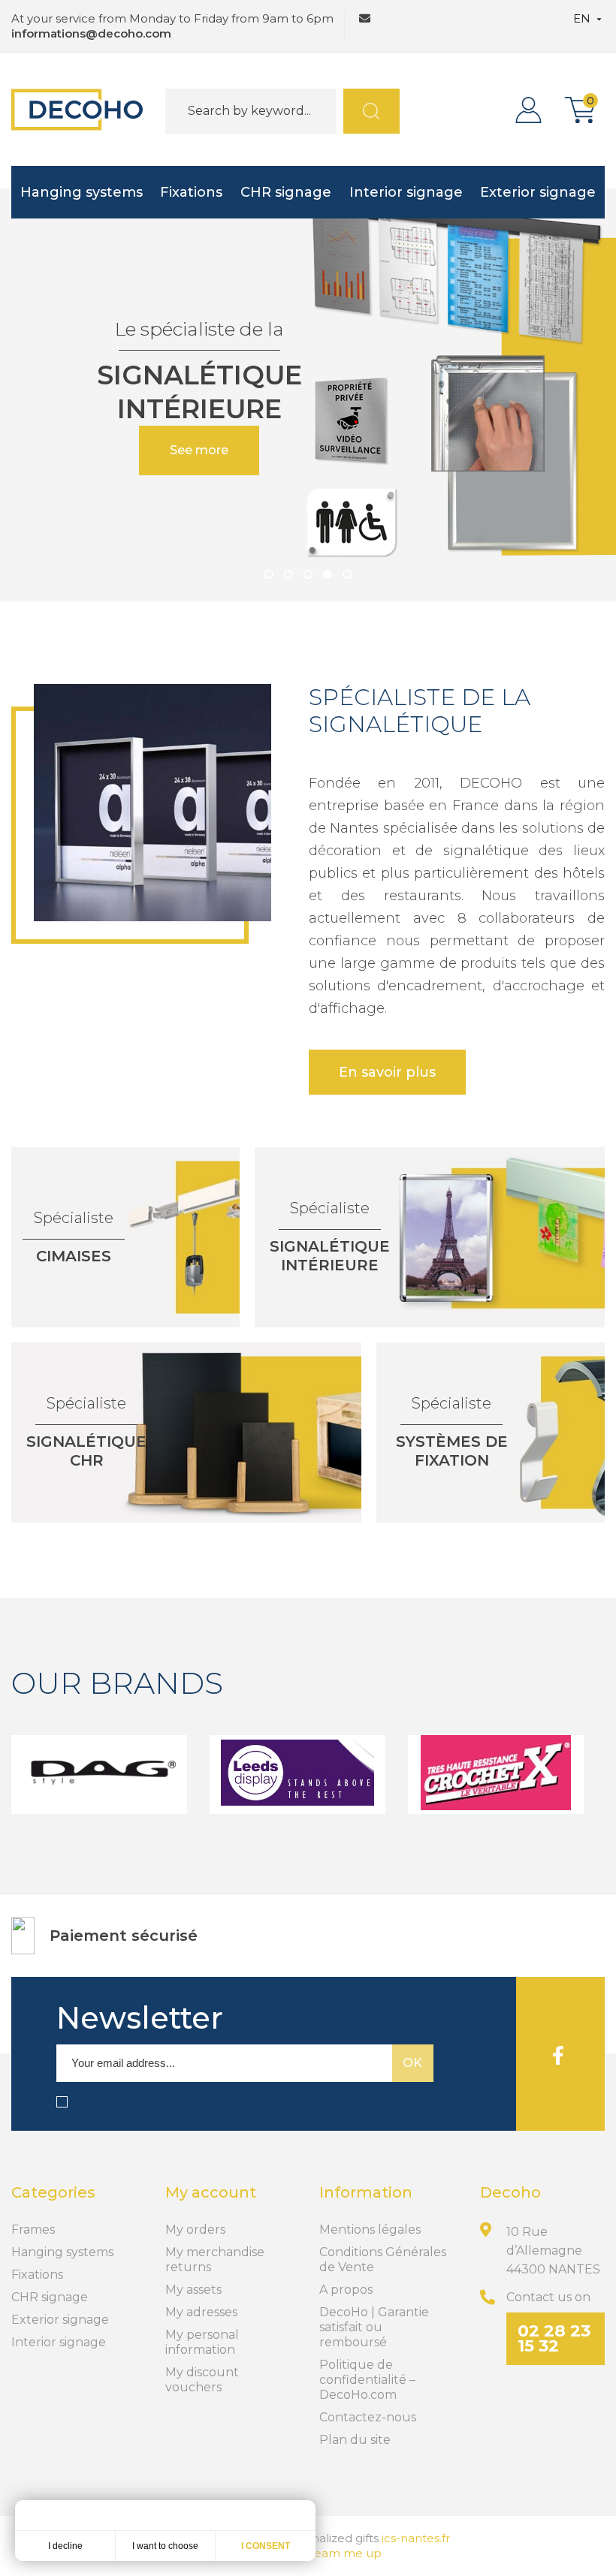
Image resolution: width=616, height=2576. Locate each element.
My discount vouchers (202, 2380)
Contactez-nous (368, 2417)
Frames (33, 2230)
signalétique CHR (86, 1451)
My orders (195, 2230)
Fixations (191, 192)
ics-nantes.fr (416, 2538)
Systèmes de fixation (452, 1451)
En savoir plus (387, 1072)
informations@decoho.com (91, 33)
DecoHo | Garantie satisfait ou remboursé (374, 2327)
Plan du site (355, 2440)
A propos (346, 2290)
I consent (266, 2546)
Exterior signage (538, 192)
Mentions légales (370, 2230)
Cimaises (74, 1256)
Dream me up (341, 2553)
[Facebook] (558, 2054)
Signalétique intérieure (330, 1256)
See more (199, 450)
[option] (308, 395)
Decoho (510, 2192)
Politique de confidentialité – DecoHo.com (367, 2380)
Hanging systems (82, 192)
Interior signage (406, 192)
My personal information (202, 2342)
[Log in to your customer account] (532, 110)
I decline (65, 2546)
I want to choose (165, 2546)
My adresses (201, 2312)
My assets (193, 2290)
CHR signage (286, 192)
